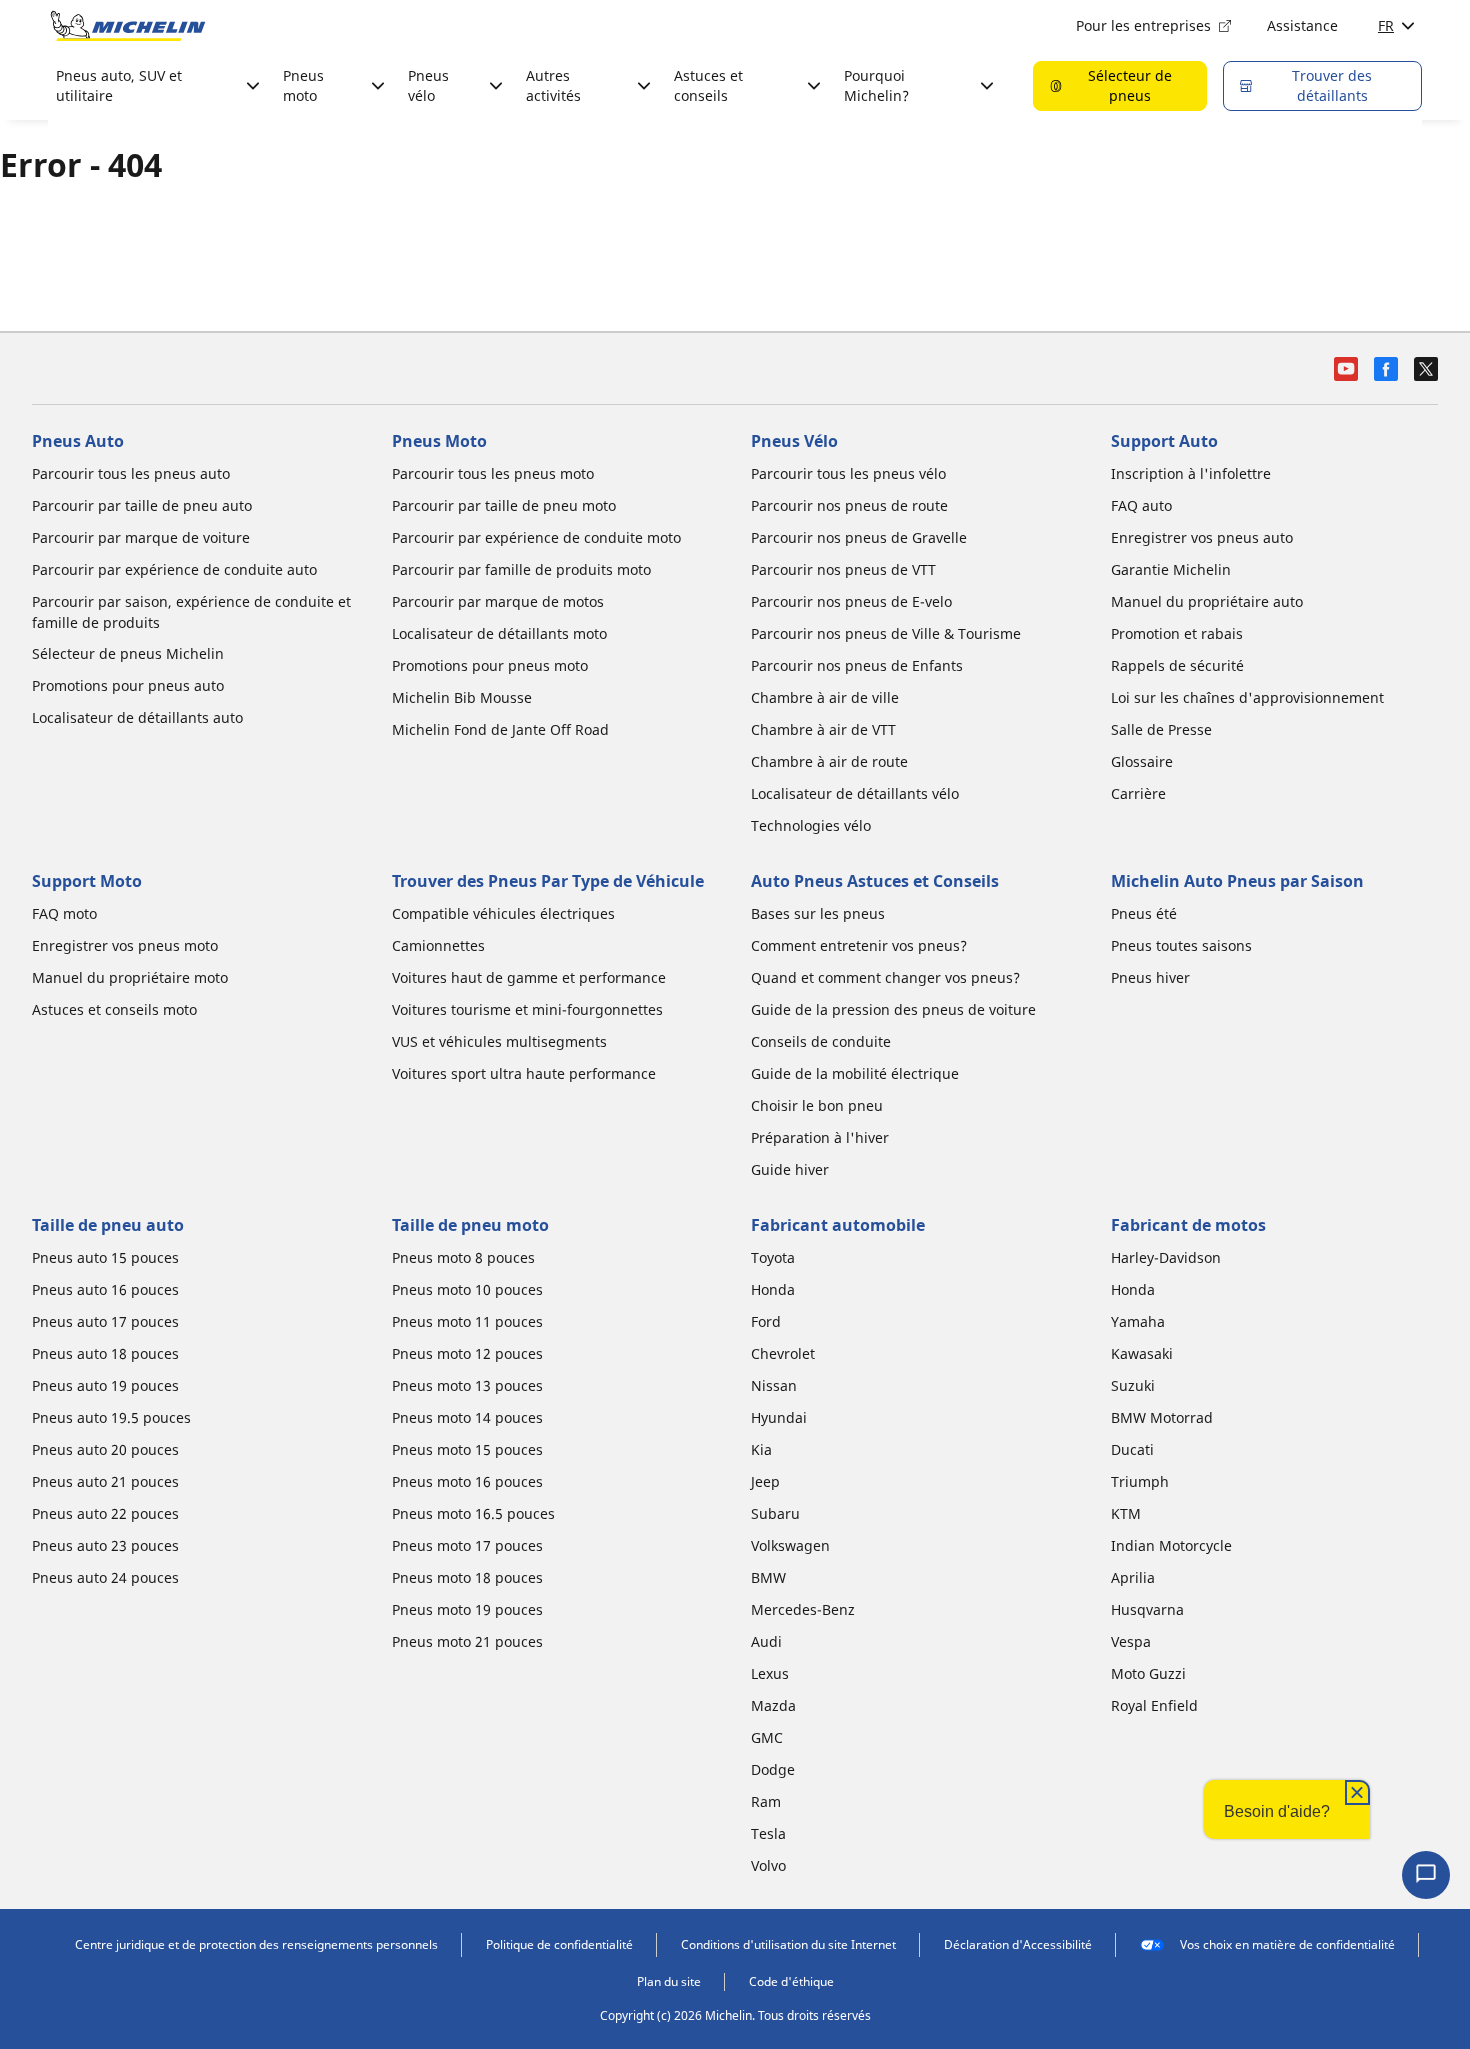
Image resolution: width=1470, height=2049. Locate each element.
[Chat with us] (1426, 1875)
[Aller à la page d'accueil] (128, 26)
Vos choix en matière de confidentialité (1287, 1944)
